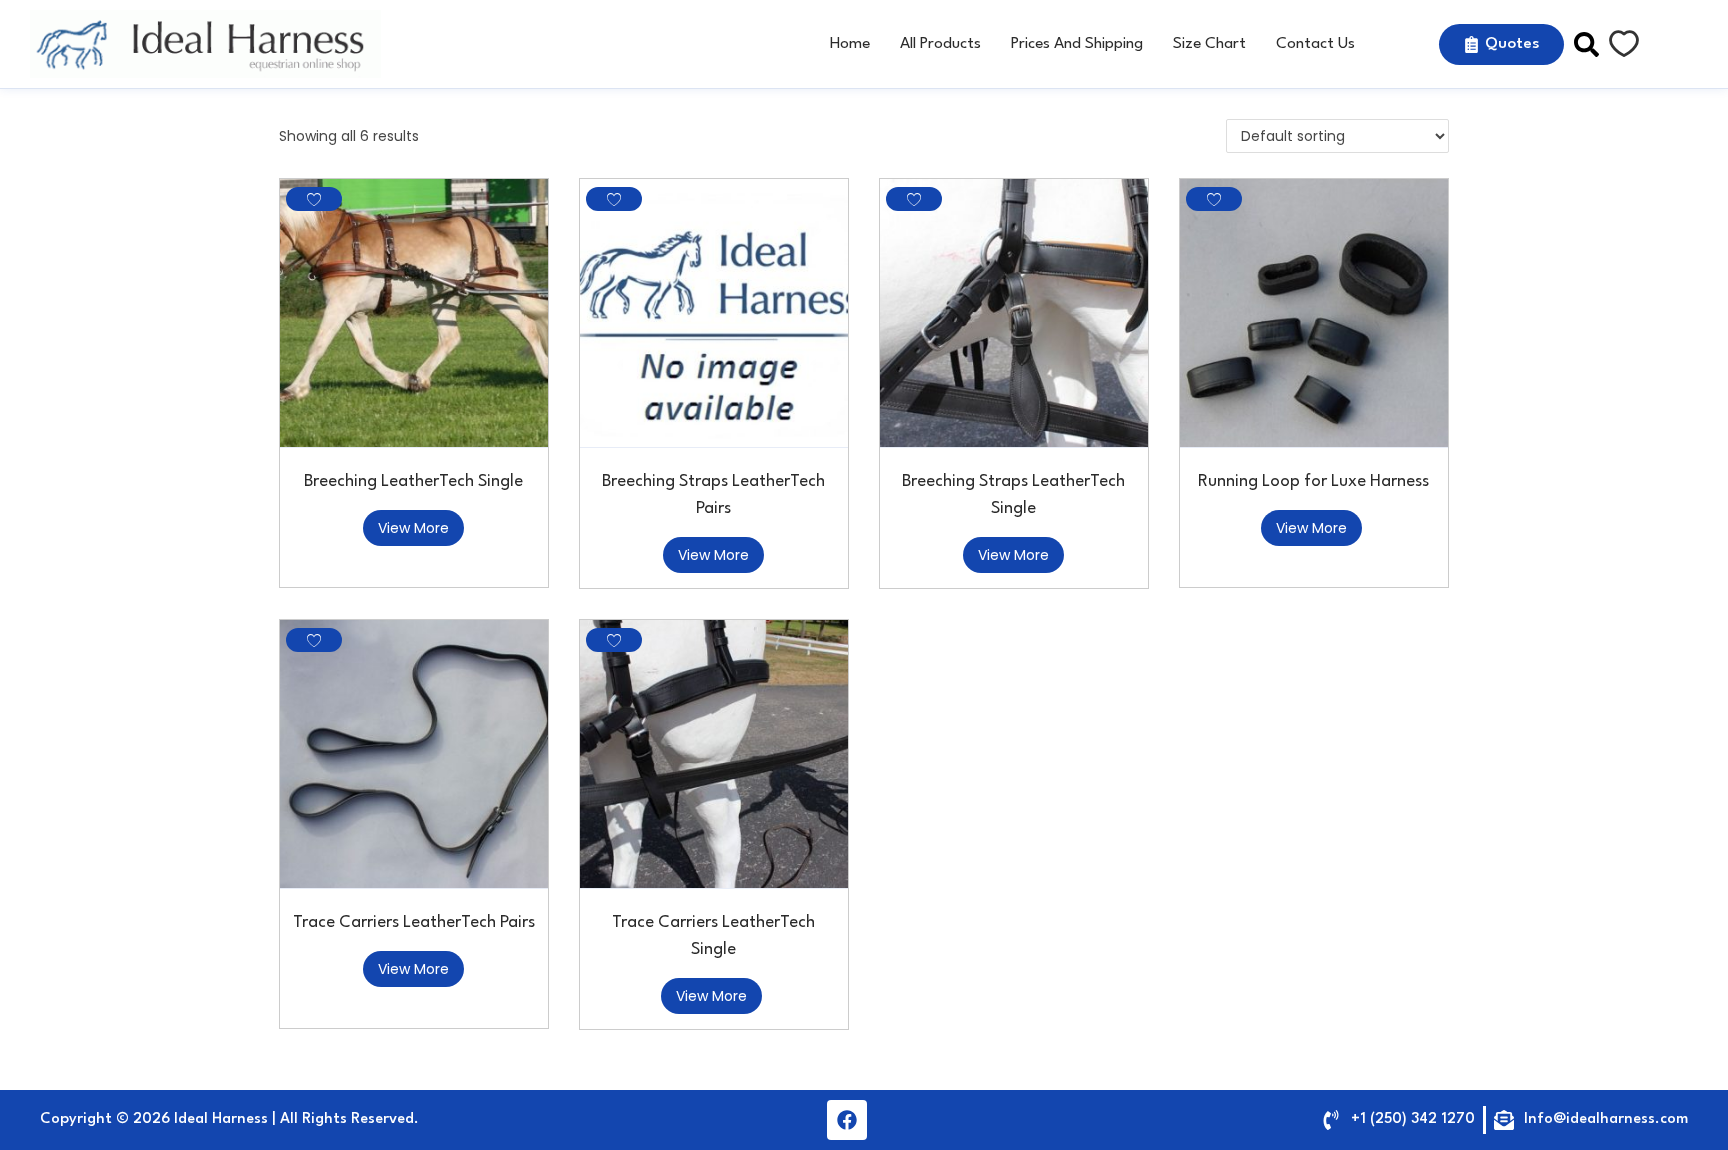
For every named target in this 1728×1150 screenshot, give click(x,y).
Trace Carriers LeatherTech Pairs (414, 922)
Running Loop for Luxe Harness (1313, 481)
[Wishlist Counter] (1624, 44)
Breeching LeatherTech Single (413, 481)
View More (413, 528)
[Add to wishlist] (314, 199)
